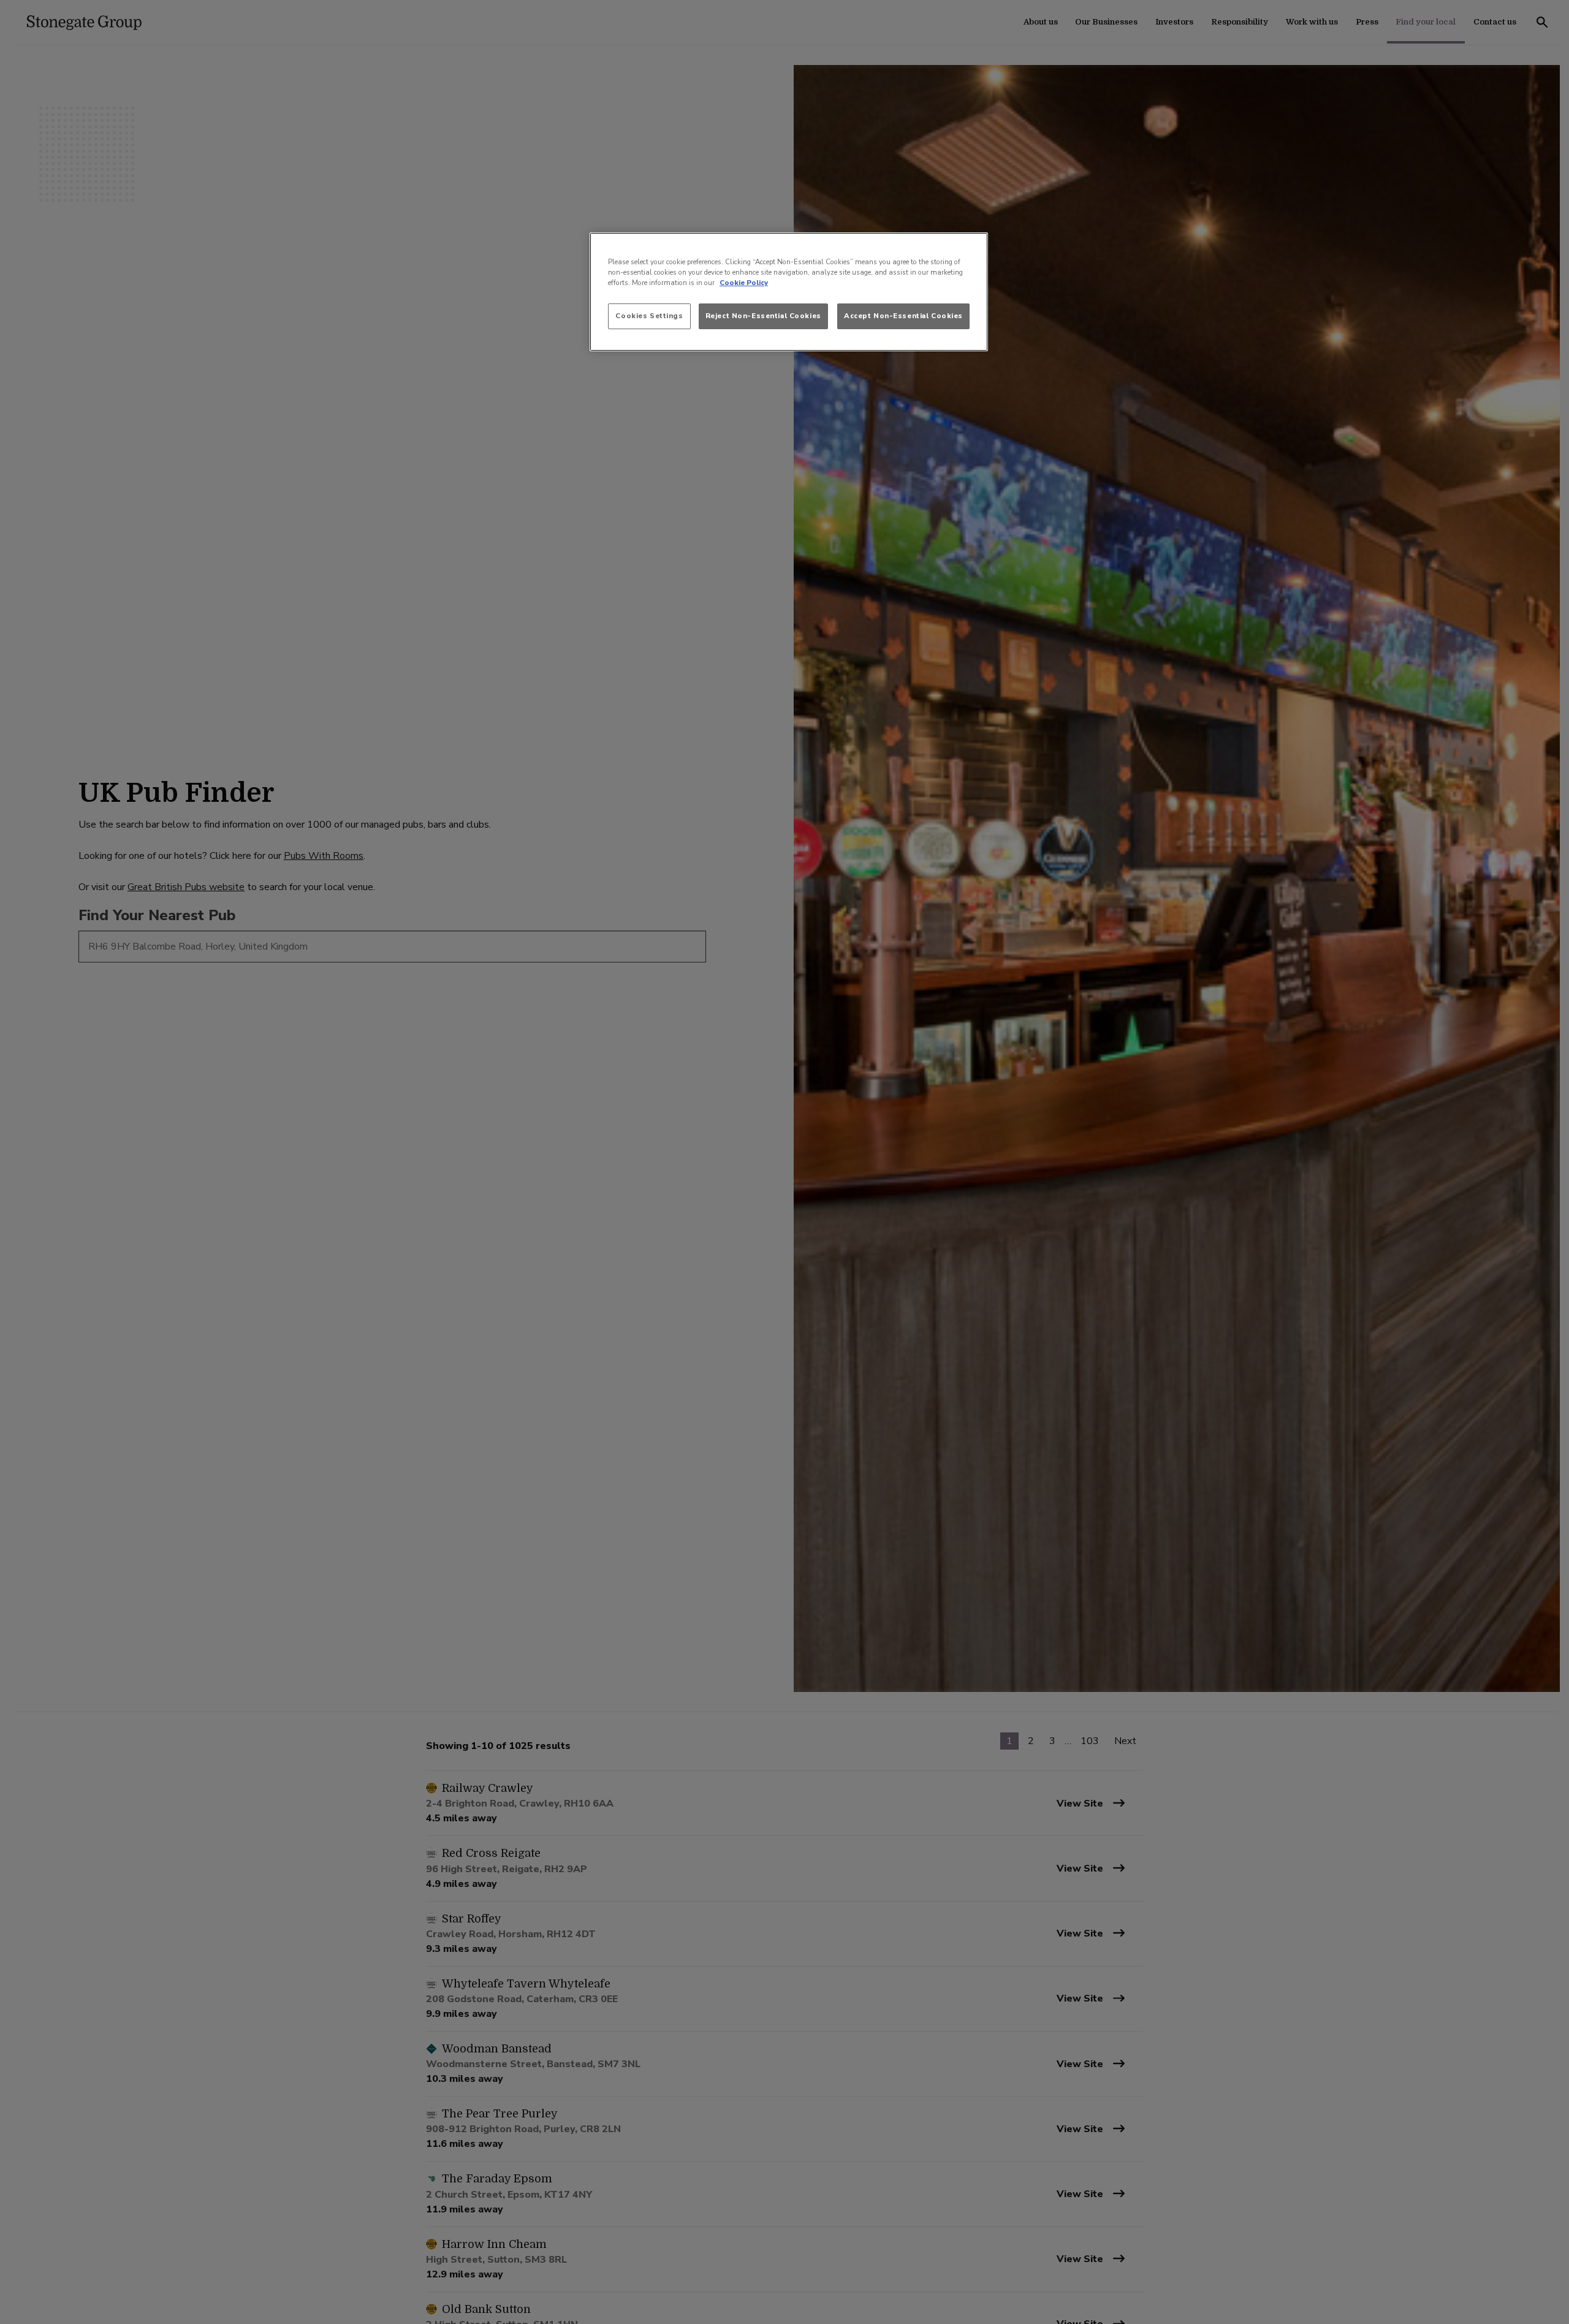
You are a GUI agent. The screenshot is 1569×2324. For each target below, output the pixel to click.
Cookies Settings (649, 316)
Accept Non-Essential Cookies (903, 316)
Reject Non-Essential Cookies (763, 316)
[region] (789, 292)
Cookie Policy (744, 283)
